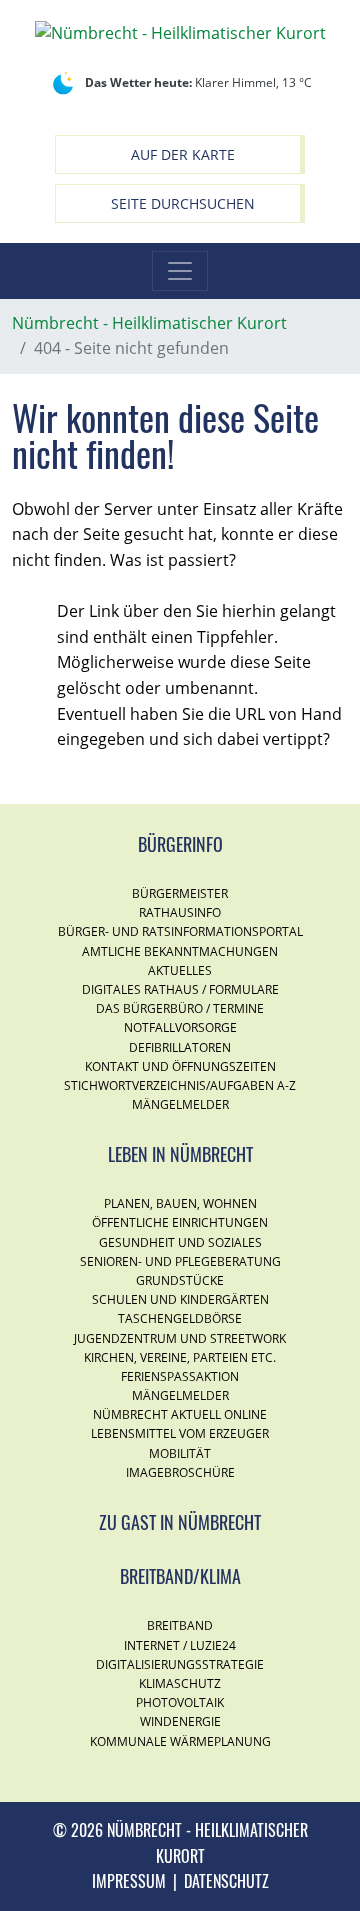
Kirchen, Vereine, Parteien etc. (180, 1357)
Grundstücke (180, 1280)
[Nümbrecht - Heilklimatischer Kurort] (180, 32)
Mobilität (180, 1453)
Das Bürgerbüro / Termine (180, 1008)
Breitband (180, 1625)
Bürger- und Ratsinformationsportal (180, 931)
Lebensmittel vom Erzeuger (180, 1433)
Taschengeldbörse (180, 1318)
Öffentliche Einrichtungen (180, 1222)
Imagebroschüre (180, 1472)
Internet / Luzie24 (180, 1645)
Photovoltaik (180, 1702)
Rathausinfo (180, 912)
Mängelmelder (180, 1104)
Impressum (129, 1881)
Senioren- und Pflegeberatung (180, 1261)
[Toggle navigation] (180, 271)
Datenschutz (226, 1881)
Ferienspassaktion (180, 1376)
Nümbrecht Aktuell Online (180, 1414)
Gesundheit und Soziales (180, 1242)
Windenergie (180, 1721)
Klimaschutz (180, 1683)
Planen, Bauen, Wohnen (180, 1203)
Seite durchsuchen (183, 203)
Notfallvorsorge (180, 1027)
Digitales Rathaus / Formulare (180, 989)
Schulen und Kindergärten (180, 1299)
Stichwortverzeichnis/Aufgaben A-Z (180, 1085)
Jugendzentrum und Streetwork (180, 1338)
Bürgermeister (180, 893)
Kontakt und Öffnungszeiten (180, 1066)
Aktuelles (180, 970)
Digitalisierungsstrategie (180, 1664)
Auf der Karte (183, 154)
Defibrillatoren (180, 1047)
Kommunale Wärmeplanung (180, 1741)
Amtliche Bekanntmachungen (180, 951)
